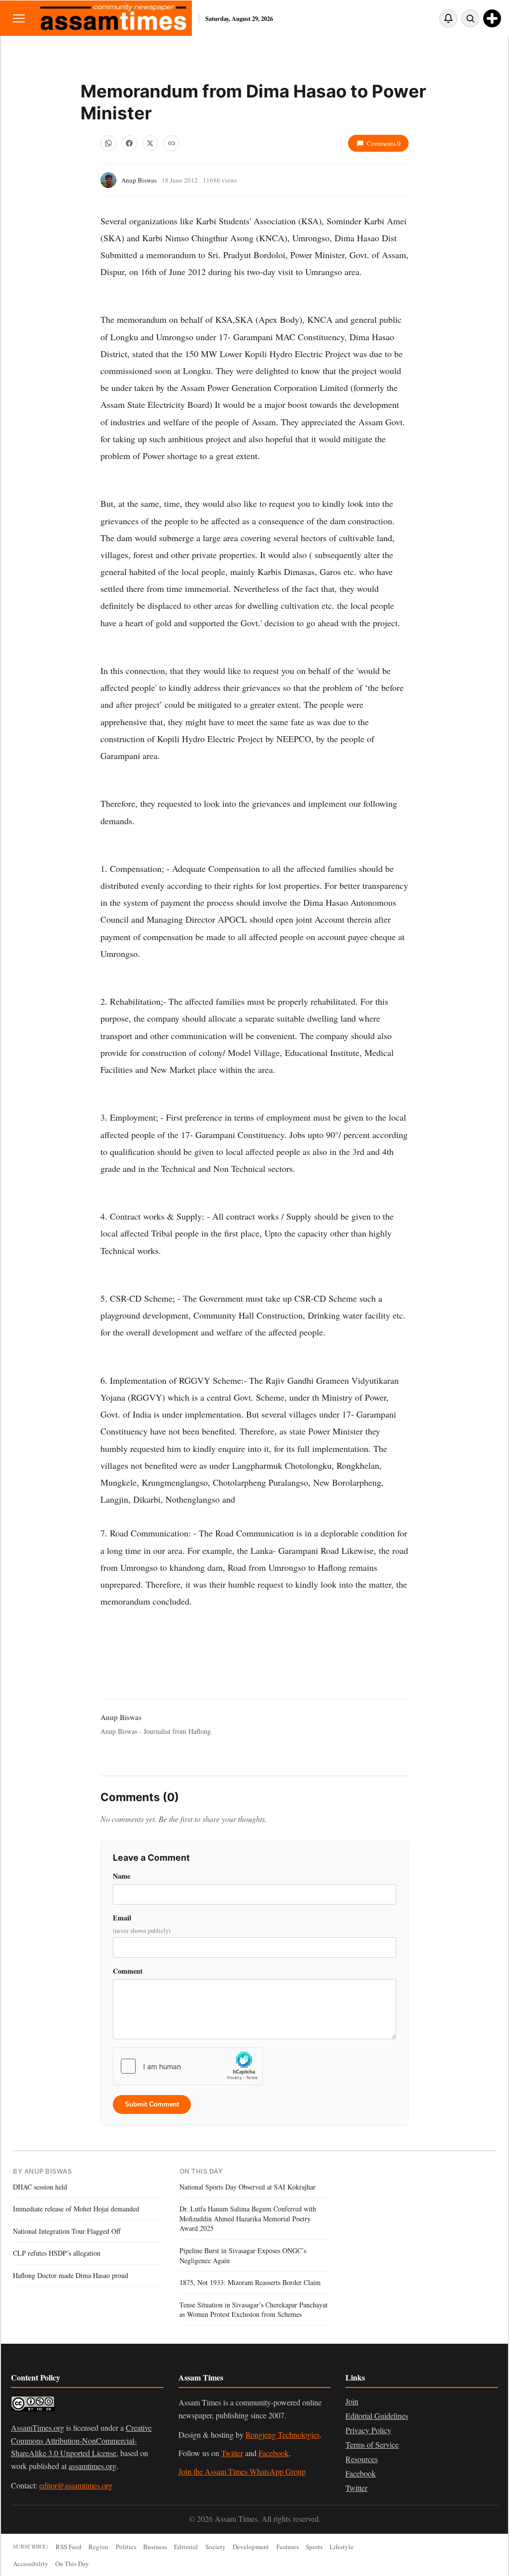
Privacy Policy (368, 2430)
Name (122, 1876)
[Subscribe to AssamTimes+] (492, 18)
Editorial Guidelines (377, 2416)
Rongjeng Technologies (283, 2434)
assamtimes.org (92, 2466)
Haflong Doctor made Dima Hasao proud (71, 2275)
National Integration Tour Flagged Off (67, 2231)
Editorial (186, 2547)
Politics (126, 2547)
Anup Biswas (139, 180)
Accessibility (31, 2564)
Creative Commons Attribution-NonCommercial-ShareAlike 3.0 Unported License (81, 2440)
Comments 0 (384, 143)
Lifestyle (341, 2547)
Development (251, 2547)
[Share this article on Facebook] (129, 143)
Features (288, 2547)
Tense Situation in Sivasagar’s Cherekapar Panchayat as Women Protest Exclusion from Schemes (254, 2310)
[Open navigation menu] (19, 18)
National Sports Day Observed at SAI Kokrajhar (248, 2187)
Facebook (274, 2453)
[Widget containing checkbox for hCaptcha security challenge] (188, 2066)
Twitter (232, 2453)
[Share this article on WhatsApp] (108, 143)
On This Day (72, 2564)
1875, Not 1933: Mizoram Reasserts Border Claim (250, 2282)
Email (142, 1924)
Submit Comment (152, 2104)
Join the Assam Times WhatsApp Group (242, 2471)
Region (98, 2547)
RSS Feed (69, 2547)
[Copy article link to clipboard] (171, 143)
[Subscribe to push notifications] (448, 18)
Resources (362, 2459)
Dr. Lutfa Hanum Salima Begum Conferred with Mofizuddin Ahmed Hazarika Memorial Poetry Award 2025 (248, 2218)
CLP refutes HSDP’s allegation (57, 2253)
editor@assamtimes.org (76, 2485)
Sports (314, 2547)
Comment (128, 1971)
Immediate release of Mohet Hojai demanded (76, 2209)
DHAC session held (40, 2187)
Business (155, 2547)
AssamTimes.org (38, 2428)
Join (352, 2401)
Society (215, 2547)
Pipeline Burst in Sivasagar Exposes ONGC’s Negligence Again (243, 2255)
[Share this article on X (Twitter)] (150, 143)
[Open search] (470, 18)
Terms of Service (372, 2444)
